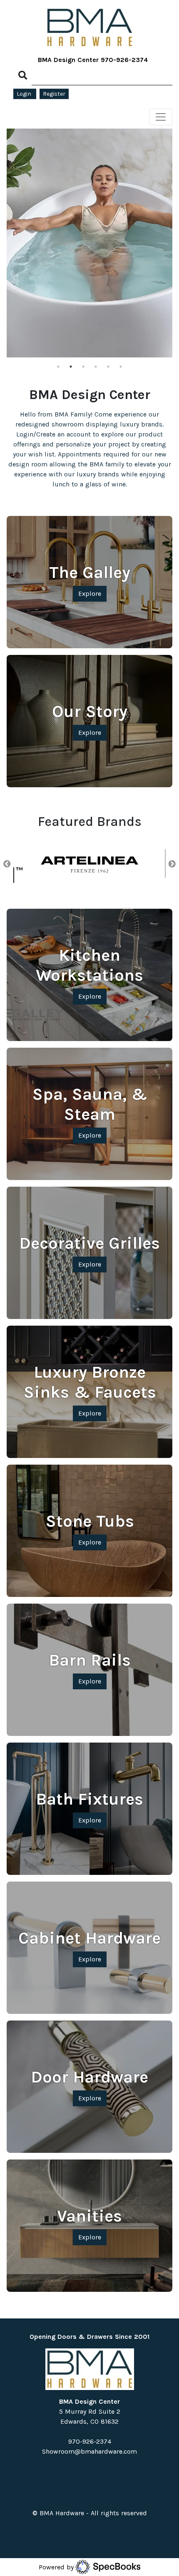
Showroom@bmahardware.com (89, 2451)
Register (54, 94)
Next (172, 864)
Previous (7, 864)
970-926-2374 (124, 60)
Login (25, 94)
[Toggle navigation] (161, 117)
